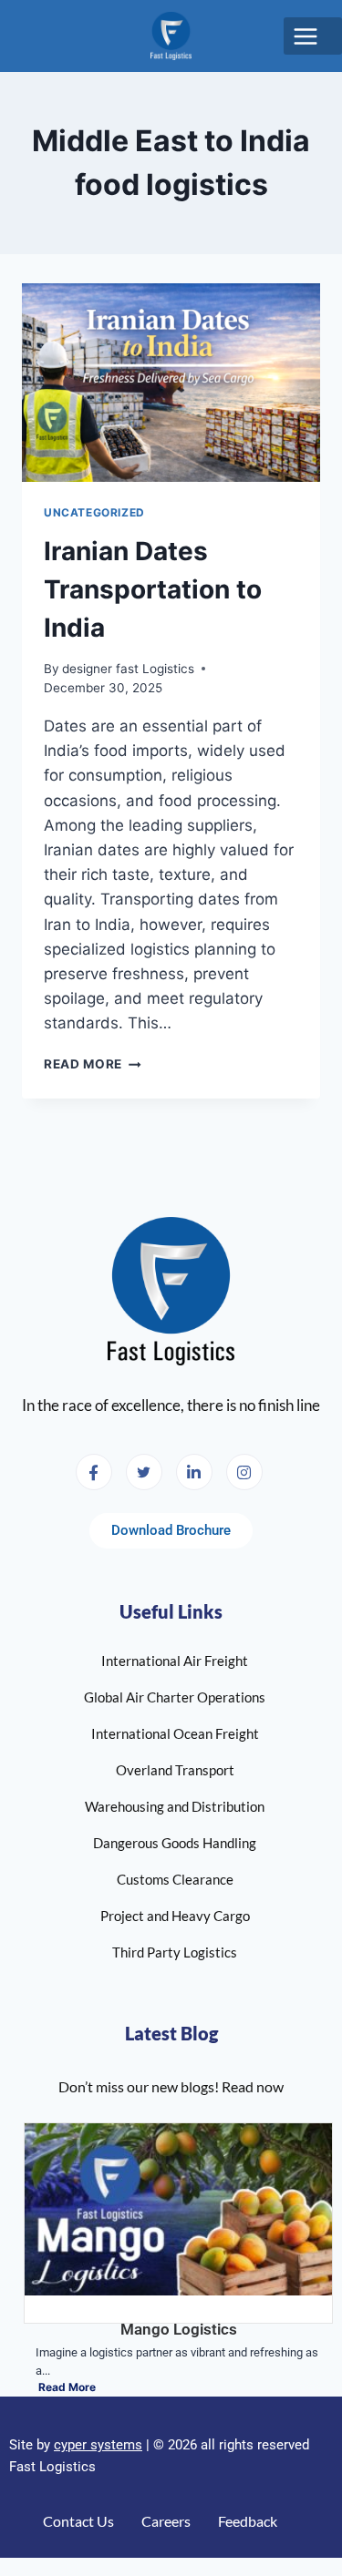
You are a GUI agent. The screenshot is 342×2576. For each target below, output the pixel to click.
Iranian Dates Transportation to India (153, 589)
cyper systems (98, 2445)
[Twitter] (144, 1472)
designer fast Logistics (128, 669)
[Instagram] (244, 1472)
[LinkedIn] (194, 1472)
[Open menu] (313, 36)
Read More (93, 1064)
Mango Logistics (179, 2329)
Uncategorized (94, 512)
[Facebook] (94, 1472)
